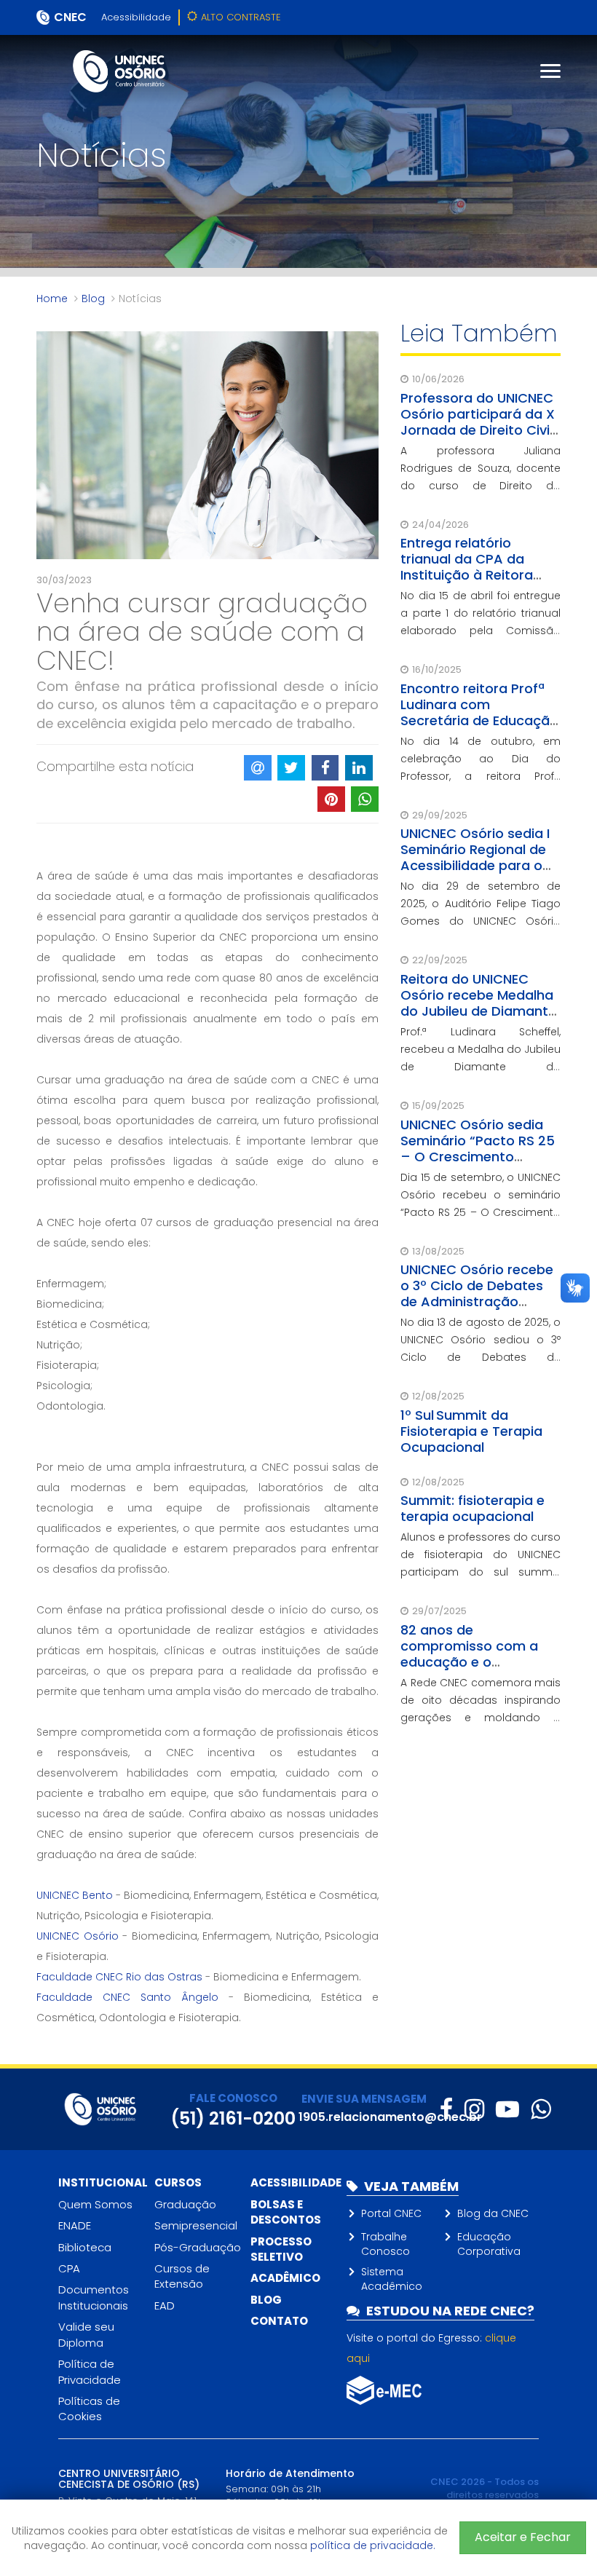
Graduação (185, 2204)
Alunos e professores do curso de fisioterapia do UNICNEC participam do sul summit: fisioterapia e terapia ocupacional (481, 1572)
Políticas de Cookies (89, 2409)
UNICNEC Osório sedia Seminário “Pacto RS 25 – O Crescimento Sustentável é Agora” (478, 1149)
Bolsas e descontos (286, 2212)
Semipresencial (196, 2225)
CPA (69, 2268)
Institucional (103, 2182)
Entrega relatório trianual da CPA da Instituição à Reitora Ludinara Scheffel (467, 567)
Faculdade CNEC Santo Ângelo (133, 1997)
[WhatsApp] (541, 2109)
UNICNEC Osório (79, 1936)
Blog (93, 299)
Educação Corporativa (489, 2244)
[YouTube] (507, 2109)
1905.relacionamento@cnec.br (390, 2117)
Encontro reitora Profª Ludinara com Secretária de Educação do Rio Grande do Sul (479, 712)
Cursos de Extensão (182, 2276)
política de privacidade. (373, 2545)
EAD (165, 2306)
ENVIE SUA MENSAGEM (364, 2099)
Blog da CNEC (493, 2213)
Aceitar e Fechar (523, 2537)
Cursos (178, 2182)
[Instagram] (474, 2109)
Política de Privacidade (90, 2371)
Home (52, 299)
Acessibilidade (136, 17)
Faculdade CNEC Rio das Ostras (121, 1977)
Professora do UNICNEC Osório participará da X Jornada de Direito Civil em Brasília (478, 422)
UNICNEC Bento (75, 1895)
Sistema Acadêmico (392, 2279)
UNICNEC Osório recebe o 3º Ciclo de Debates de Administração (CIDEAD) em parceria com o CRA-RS (477, 1301)
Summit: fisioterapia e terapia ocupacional (473, 1508)
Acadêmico (285, 2278)
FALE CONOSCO (233, 2098)
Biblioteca (85, 2247)
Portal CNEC (391, 2213)
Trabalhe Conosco (386, 2244)
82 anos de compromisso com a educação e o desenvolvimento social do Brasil (478, 1662)
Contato (279, 2321)
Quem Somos (95, 2204)
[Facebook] (446, 2109)
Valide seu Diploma (86, 2334)
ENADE (75, 2225)
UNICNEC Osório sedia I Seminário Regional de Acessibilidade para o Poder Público (475, 857)
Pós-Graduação (198, 2247)
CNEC (70, 17)
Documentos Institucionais (94, 2297)
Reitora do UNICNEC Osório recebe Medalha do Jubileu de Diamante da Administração (478, 1003)
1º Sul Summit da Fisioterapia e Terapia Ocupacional (471, 1431)
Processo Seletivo (281, 2249)
